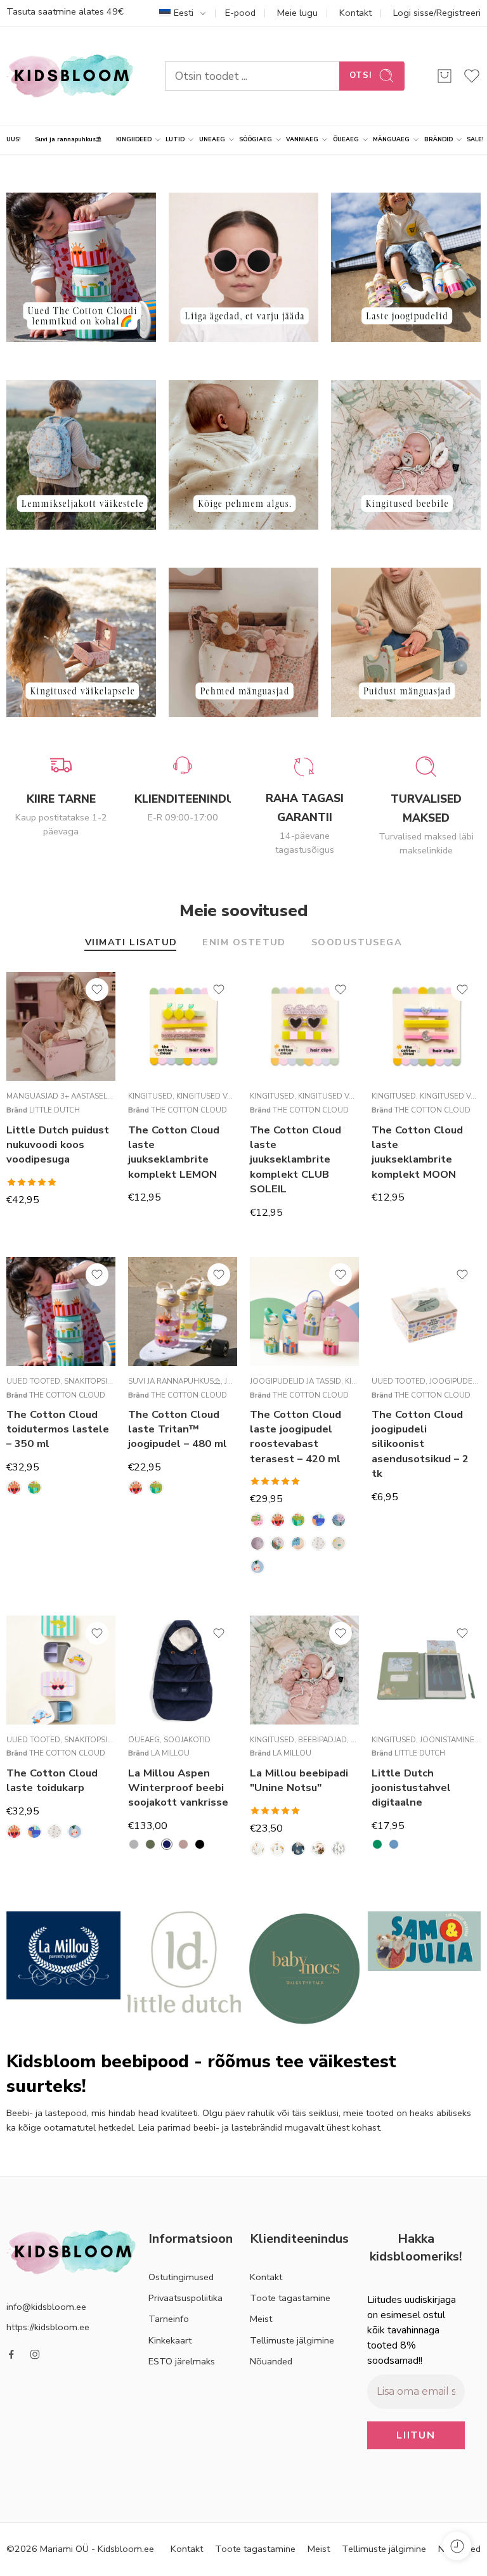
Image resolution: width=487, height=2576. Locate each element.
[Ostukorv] (445, 76)
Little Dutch (55, 1110)
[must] (200, 1844)
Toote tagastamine (290, 2298)
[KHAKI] (150, 1844)
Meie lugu (297, 13)
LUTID (175, 139)
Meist (261, 2319)
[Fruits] (257, 1543)
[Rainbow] (318, 1543)
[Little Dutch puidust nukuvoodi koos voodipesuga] (61, 1026)
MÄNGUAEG (391, 139)
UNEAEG (212, 139)
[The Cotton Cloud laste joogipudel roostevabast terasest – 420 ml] (304, 1311)
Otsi (361, 75)
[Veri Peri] (339, 1849)
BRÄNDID (438, 139)
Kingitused (150, 1096)
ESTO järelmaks (182, 2361)
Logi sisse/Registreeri (437, 13)
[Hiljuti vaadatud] (457, 2546)
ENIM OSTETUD (244, 943)
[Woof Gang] (318, 1520)
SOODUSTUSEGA (357, 943)
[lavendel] (183, 1844)
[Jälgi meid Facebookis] (11, 2354)
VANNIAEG (302, 139)
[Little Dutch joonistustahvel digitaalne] (426, 1670)
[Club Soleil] (14, 1488)
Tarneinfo (169, 2319)
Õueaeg (144, 1740)
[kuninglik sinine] (167, 1844)
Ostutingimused (181, 2277)
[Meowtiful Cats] (298, 1543)
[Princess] (318, 1849)
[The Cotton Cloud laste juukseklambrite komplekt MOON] (426, 1026)
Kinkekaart (170, 2340)
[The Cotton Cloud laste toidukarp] (61, 1670)
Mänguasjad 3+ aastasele (59, 1096)
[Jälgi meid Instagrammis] (35, 2354)
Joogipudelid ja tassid (295, 1381)
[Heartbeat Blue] (278, 1849)
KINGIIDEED (134, 139)
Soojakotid (187, 1740)
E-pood (240, 13)
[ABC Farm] (257, 1849)
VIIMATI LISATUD (131, 943)
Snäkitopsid (88, 1381)
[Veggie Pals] (257, 1567)
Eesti (184, 13)
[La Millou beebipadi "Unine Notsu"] (304, 1670)
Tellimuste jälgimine (292, 2340)
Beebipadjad (322, 1740)
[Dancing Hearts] (339, 1520)
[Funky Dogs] (278, 1543)
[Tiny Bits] (339, 1543)
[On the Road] (298, 1849)
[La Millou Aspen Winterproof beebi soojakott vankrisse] (183, 1670)
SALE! (475, 139)
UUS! (14, 139)
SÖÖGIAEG (256, 139)
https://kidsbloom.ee (48, 2326)
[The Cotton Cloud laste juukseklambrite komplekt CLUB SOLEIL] (304, 1026)
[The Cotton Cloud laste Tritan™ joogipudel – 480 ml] (183, 1311)
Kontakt (355, 13)
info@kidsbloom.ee (46, 2306)
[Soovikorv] (97, 990)
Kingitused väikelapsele (225, 1096)
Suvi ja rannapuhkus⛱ (68, 139)
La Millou (170, 1753)
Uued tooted (33, 1381)
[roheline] (377, 1844)
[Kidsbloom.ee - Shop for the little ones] (70, 76)
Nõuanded (271, 2361)
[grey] (134, 1844)
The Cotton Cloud (189, 1110)
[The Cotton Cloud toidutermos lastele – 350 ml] (61, 1311)
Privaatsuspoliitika (185, 2298)
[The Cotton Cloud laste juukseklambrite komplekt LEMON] (183, 1026)
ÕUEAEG (346, 139)
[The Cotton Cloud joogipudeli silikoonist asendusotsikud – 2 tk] (426, 1311)
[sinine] (394, 1844)
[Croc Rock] (34, 1488)
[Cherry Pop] (257, 1520)
